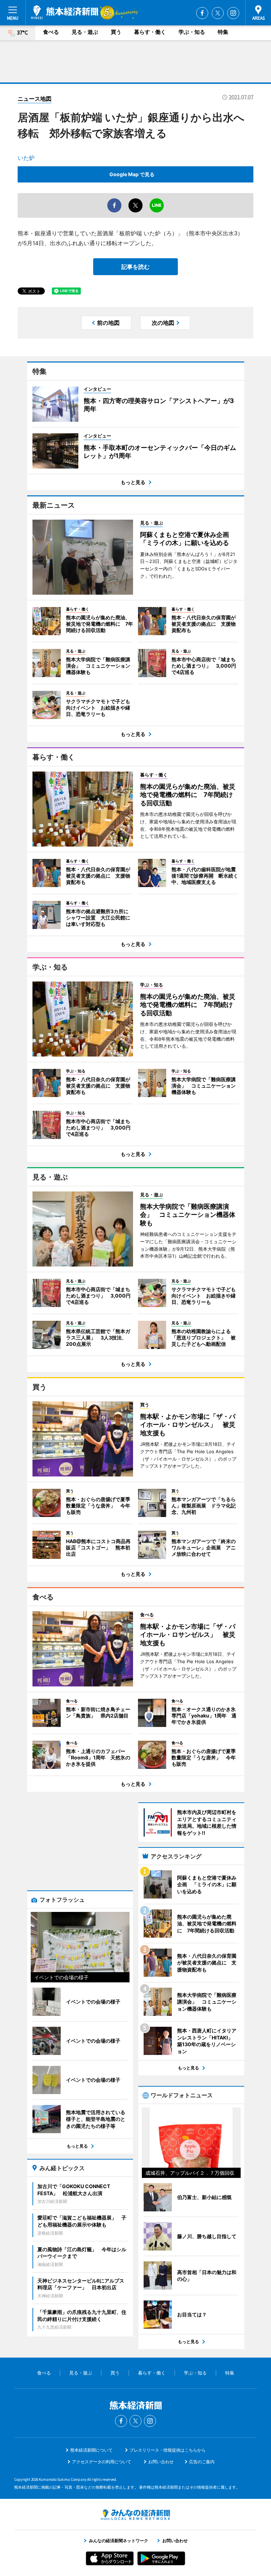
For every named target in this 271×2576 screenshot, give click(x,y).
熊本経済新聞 (65, 12)
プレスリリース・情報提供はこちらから (168, 2450)
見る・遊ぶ (85, 32)
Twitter (218, 13)
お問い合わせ (161, 2462)
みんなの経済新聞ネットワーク (135, 2515)
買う (116, 32)
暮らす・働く (150, 32)
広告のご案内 (202, 2462)
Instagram (233, 13)
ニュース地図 (35, 99)
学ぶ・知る (192, 32)
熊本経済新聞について (91, 2450)
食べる (51, 32)
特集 (223, 32)
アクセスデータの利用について (102, 2462)
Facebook (202, 13)
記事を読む (135, 267)
